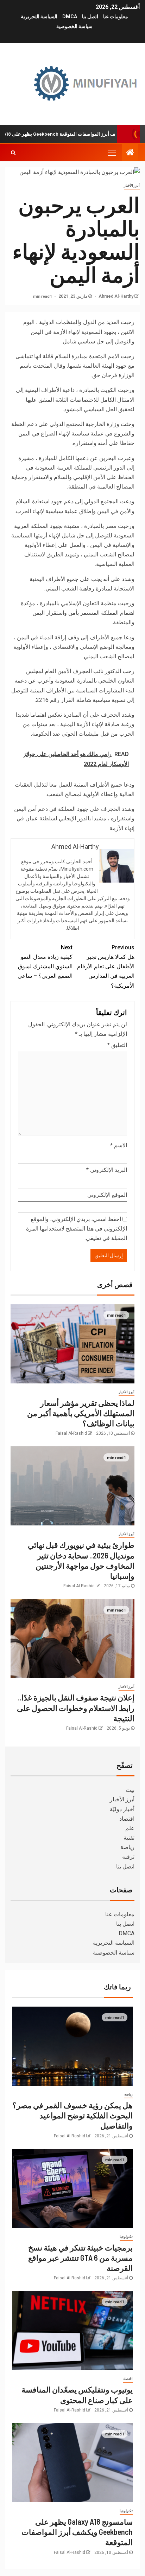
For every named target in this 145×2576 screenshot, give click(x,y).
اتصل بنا (90, 17)
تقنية (129, 1838)
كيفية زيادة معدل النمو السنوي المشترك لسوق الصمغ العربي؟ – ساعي (45, 962)
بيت (130, 1790)
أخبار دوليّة (122, 1809)
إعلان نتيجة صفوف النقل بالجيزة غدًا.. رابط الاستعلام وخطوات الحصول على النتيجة (76, 1708)
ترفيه (128, 1857)
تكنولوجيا (126, 2237)
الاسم (119, 1145)
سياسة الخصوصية (74, 26)
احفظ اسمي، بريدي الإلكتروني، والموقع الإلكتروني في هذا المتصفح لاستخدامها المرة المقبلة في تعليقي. (77, 1229)
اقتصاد (127, 1819)
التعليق (117, 1045)
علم (130, 1828)
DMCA (70, 17)
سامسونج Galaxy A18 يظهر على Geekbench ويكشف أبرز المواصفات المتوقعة (77, 2532)
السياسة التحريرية (39, 17)
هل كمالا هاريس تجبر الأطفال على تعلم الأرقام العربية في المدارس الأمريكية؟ (106, 967)
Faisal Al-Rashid (71, 1433)
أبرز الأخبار (132, 185)
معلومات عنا (116, 17)
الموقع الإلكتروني (107, 1195)
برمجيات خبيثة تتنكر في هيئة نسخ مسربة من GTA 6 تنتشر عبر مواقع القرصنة (80, 2258)
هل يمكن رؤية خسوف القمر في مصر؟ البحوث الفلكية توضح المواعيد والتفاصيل (72, 2115)
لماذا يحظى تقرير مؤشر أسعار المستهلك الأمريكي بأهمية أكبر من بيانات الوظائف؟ (81, 1413)
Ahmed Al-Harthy (115, 296)
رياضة (127, 1847)
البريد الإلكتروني (107, 1170)
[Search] (13, 153)
